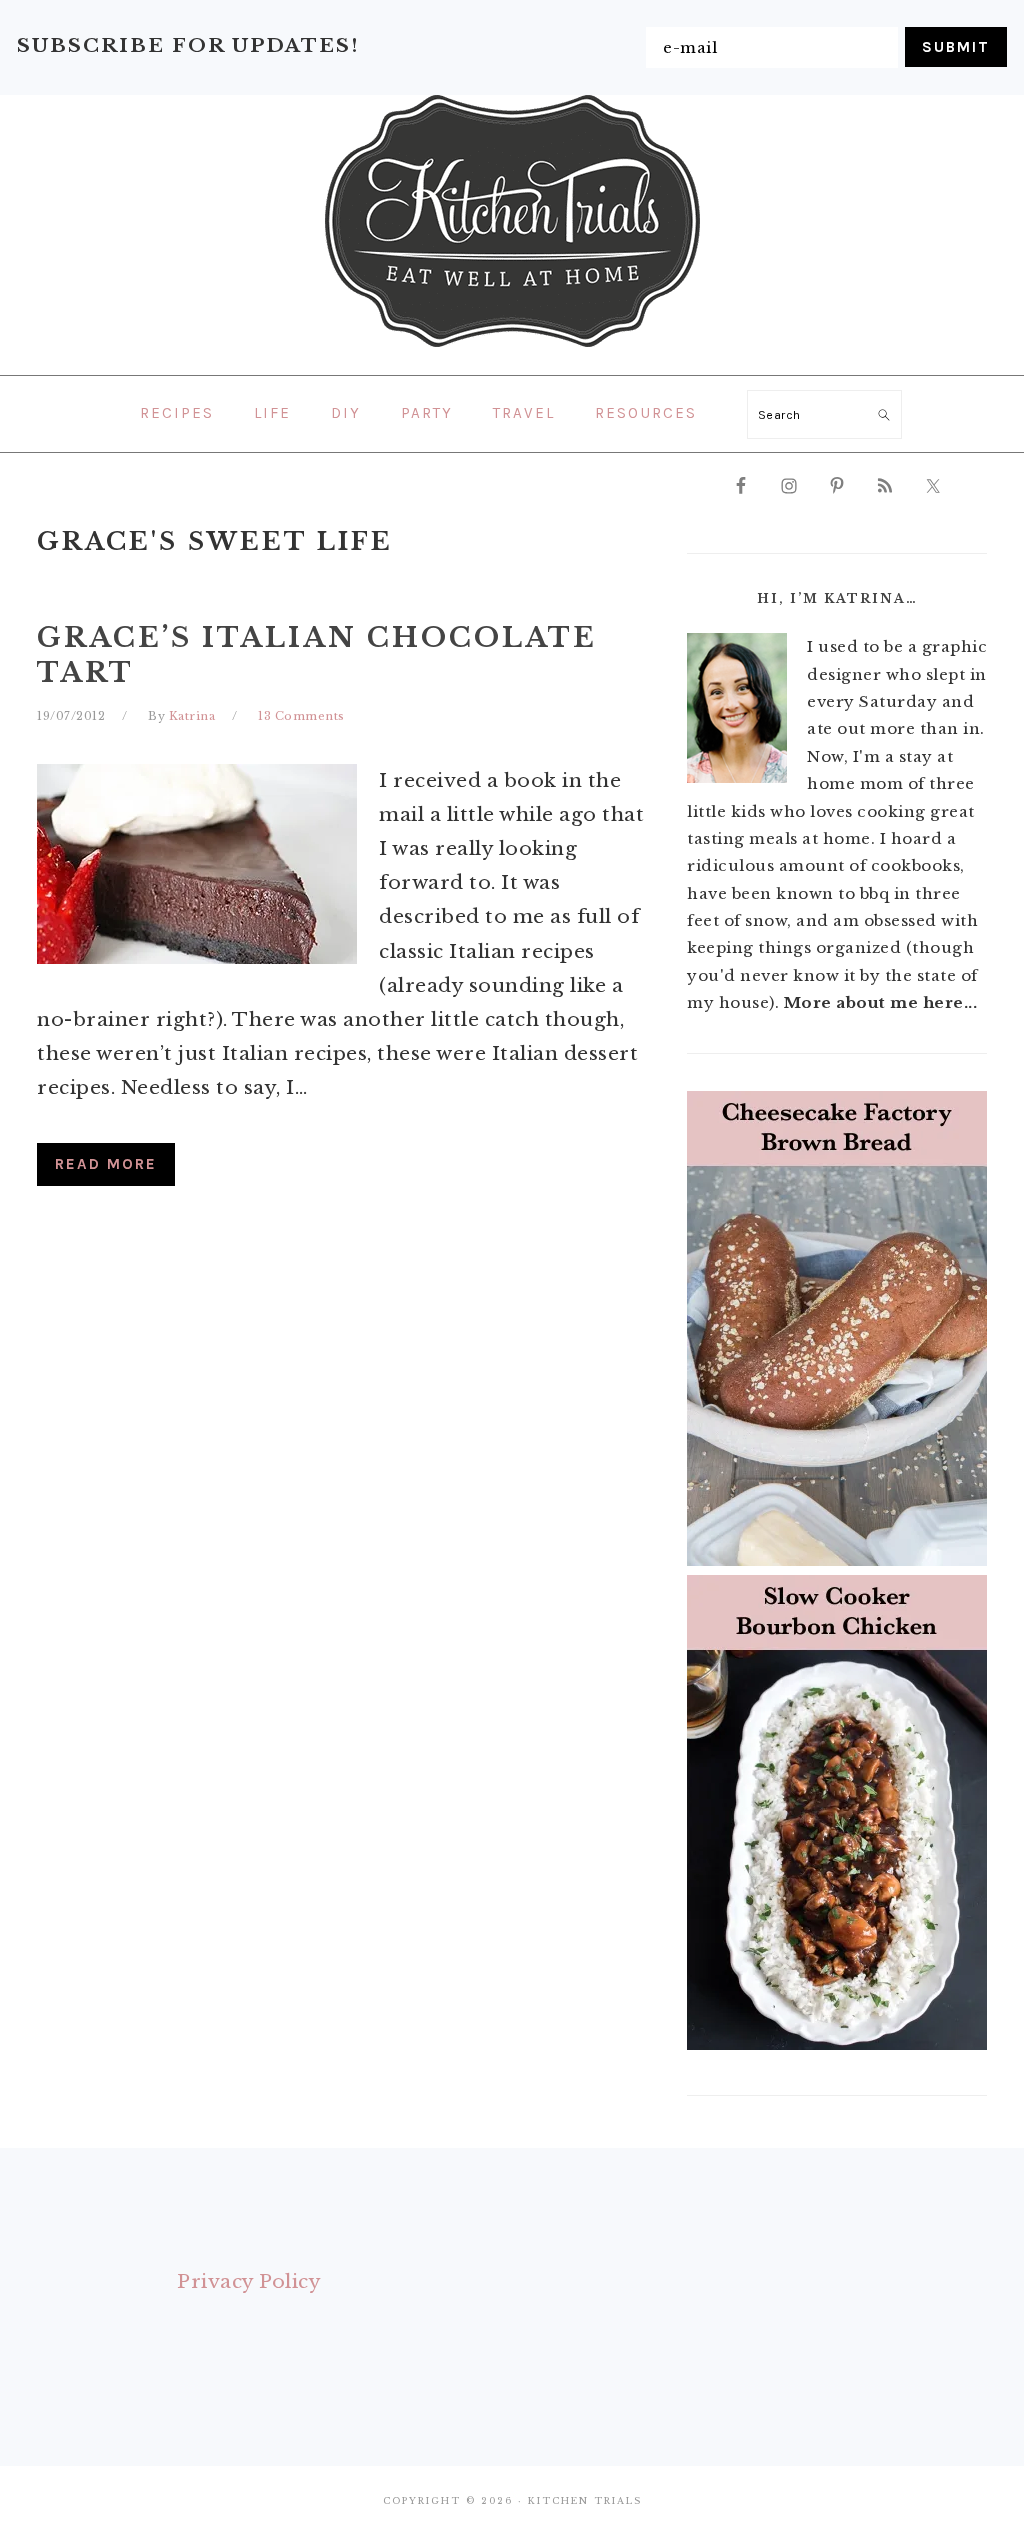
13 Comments (301, 716)
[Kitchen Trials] (512, 351)
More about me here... (881, 1002)
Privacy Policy (249, 2281)
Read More (106, 1164)
